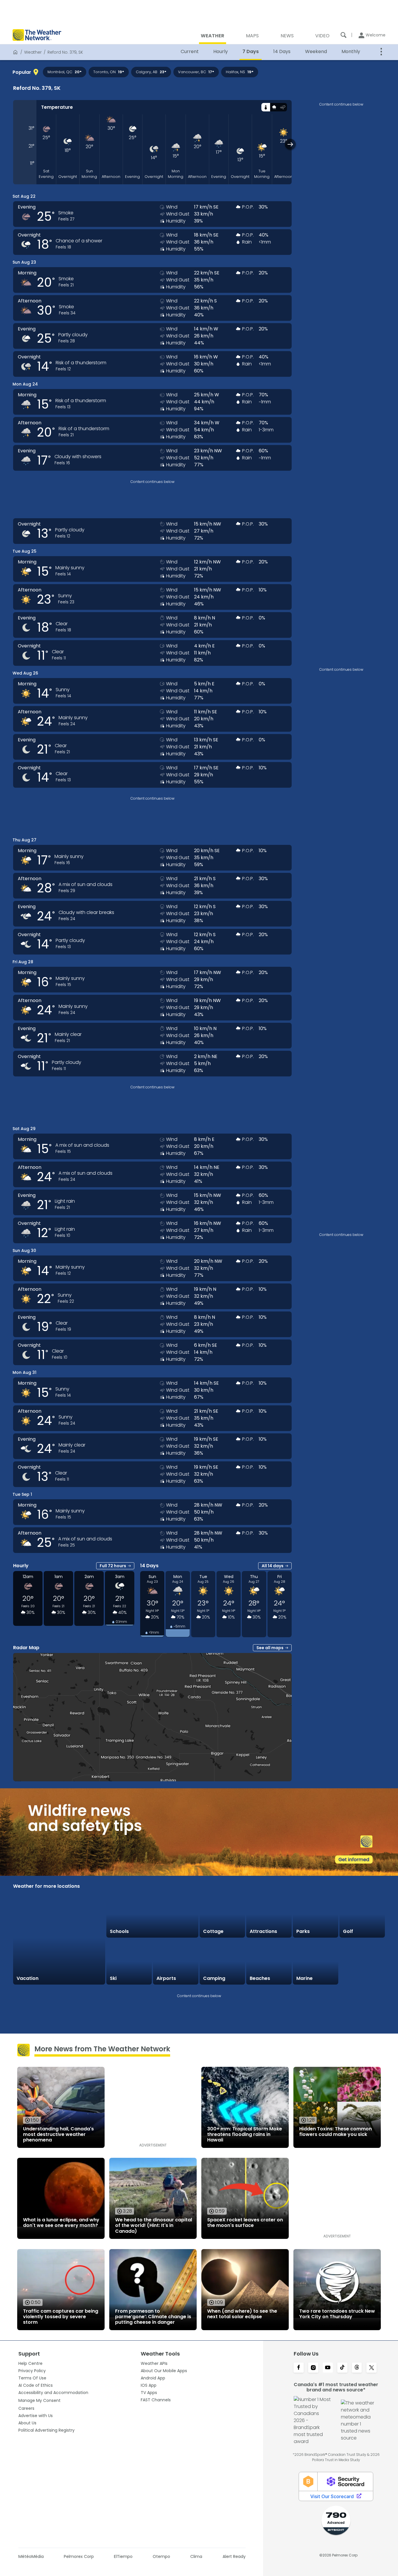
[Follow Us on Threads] (357, 2368)
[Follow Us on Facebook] (299, 2368)
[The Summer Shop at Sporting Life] (362, 1962)
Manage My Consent (39, 2400)
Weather (33, 52)
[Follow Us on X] (371, 2368)
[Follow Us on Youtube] (328, 2368)
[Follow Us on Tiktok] (342, 2368)
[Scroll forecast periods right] (290, 144)
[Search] (344, 35)
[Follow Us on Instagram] (313, 2368)
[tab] (266, 107)
